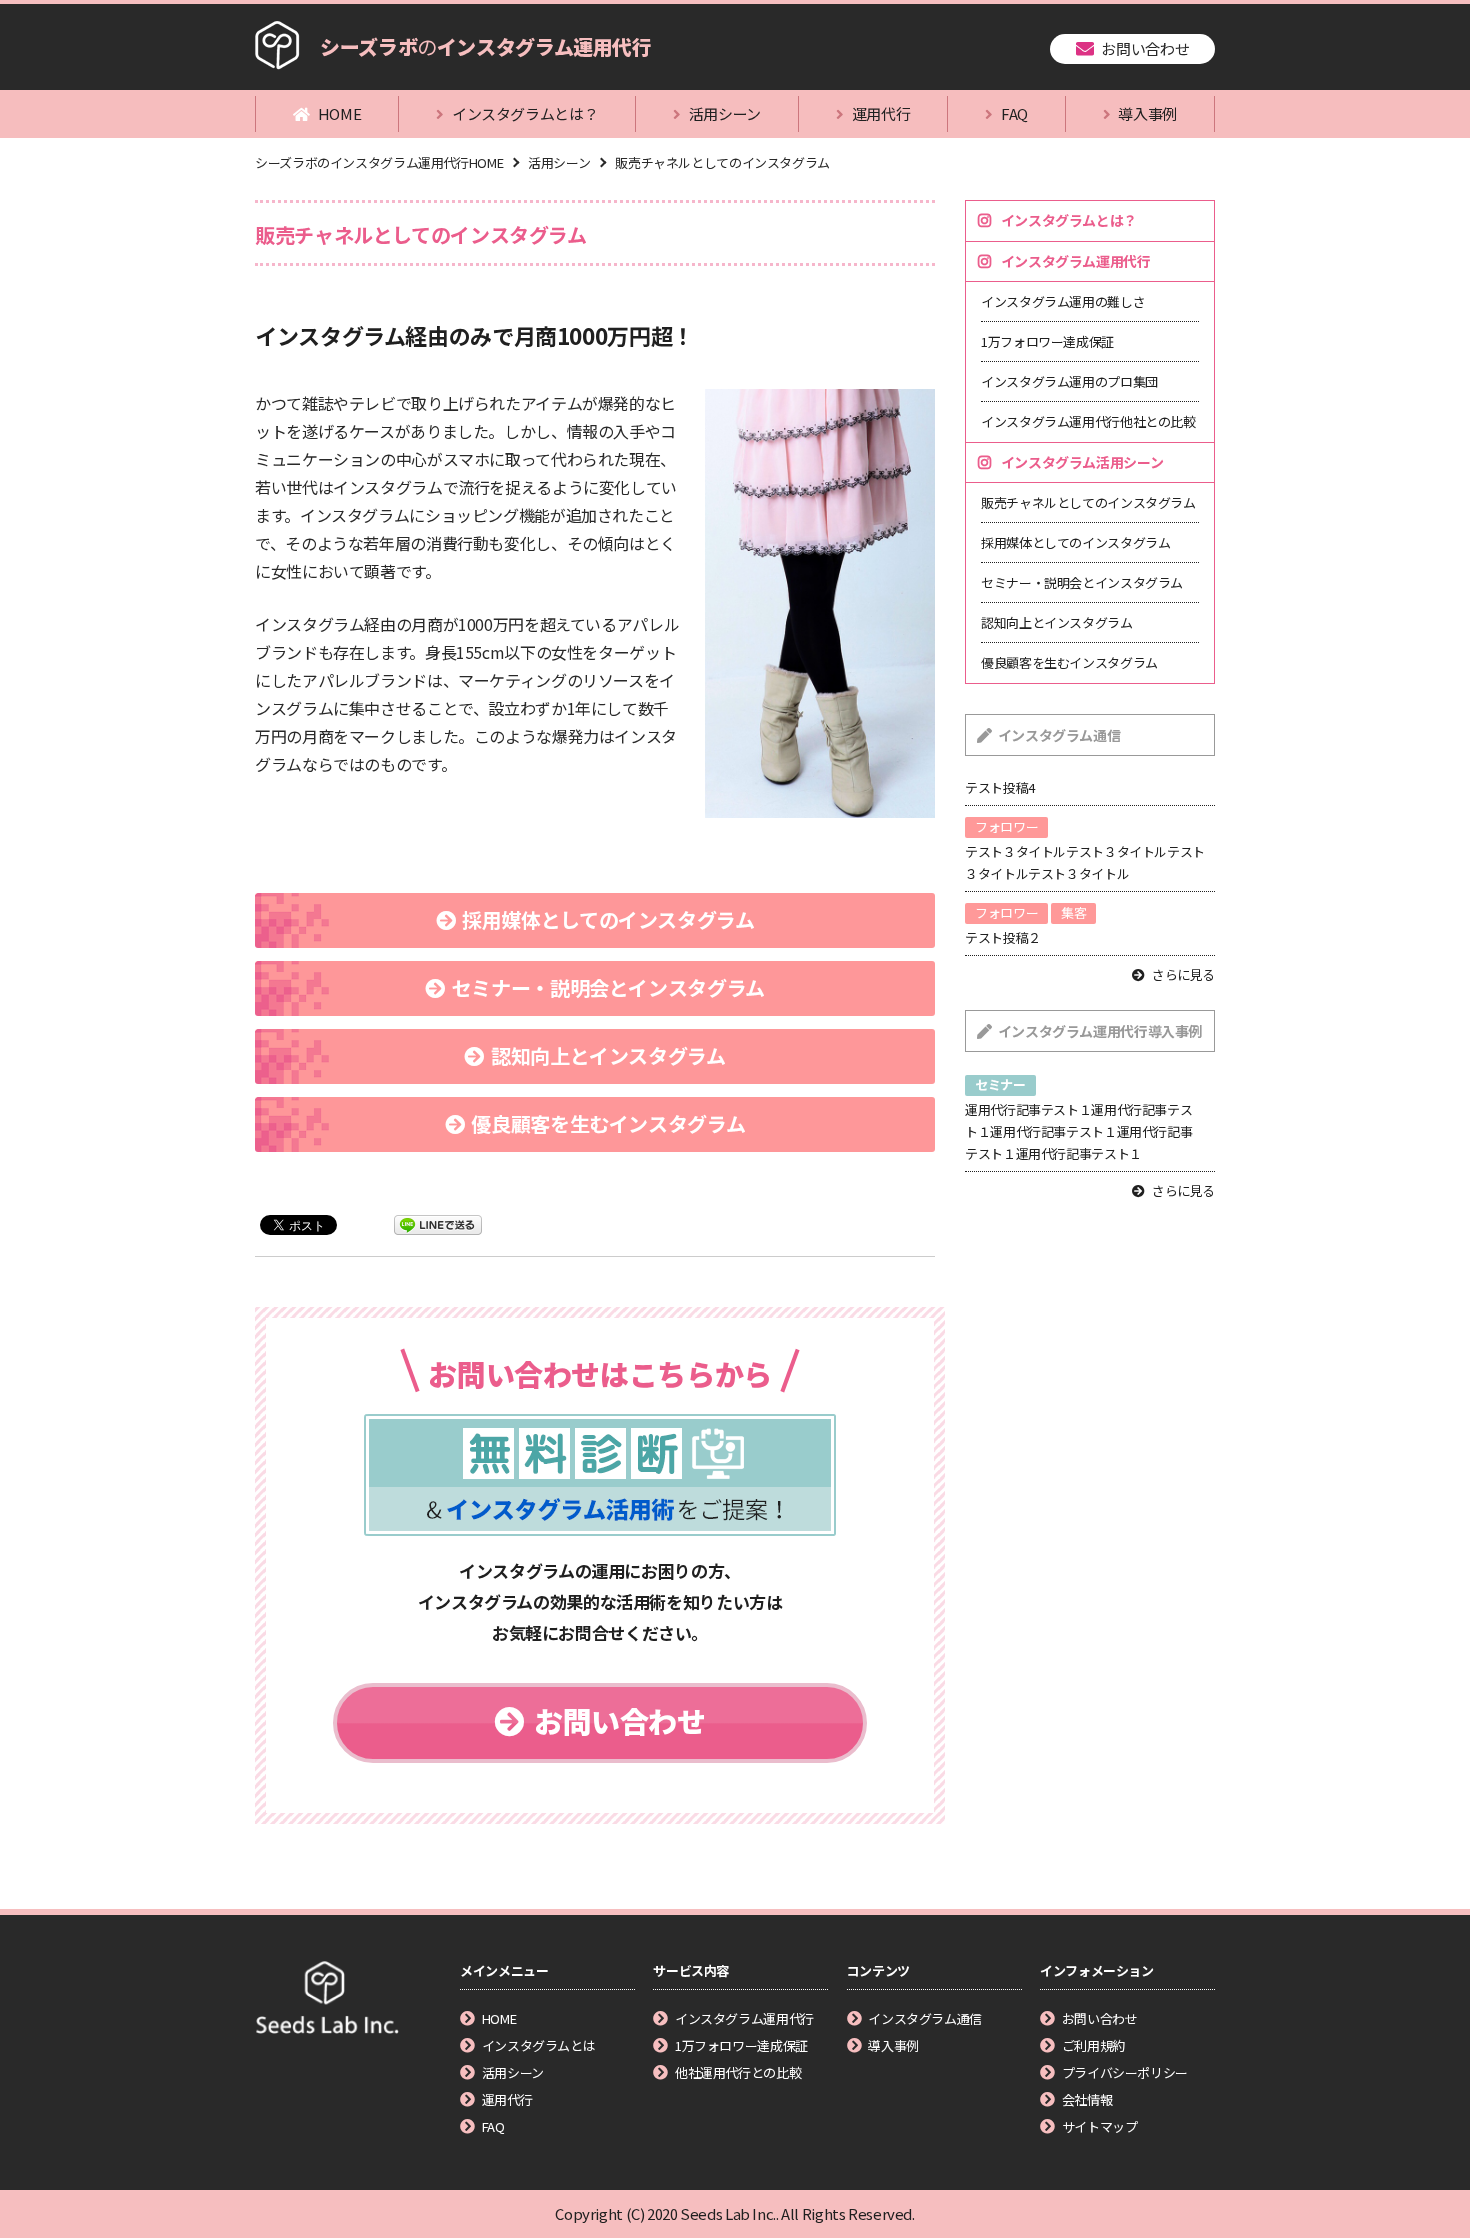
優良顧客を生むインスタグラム (608, 1123)
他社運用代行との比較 (738, 2072)
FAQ (1014, 113)
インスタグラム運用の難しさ (1063, 301)
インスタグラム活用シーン (1082, 462)
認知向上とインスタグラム (608, 1055)
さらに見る (1183, 974)
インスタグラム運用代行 (1076, 261)
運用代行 (881, 113)
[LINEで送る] (438, 1223)
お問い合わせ (1145, 48)
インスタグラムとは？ (525, 113)
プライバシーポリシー (1125, 2072)
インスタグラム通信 (925, 2018)
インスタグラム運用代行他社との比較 (1088, 421)
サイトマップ (1099, 2126)
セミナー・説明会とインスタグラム (608, 987)
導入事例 (1147, 113)
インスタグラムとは (538, 2045)
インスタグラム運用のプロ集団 (1069, 381)
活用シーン (725, 113)
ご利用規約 (1093, 2045)
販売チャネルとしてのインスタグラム (722, 162)
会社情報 (1087, 2099)
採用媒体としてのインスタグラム (608, 919)
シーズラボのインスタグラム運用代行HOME (379, 162)
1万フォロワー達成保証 (1047, 341)
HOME (340, 113)
